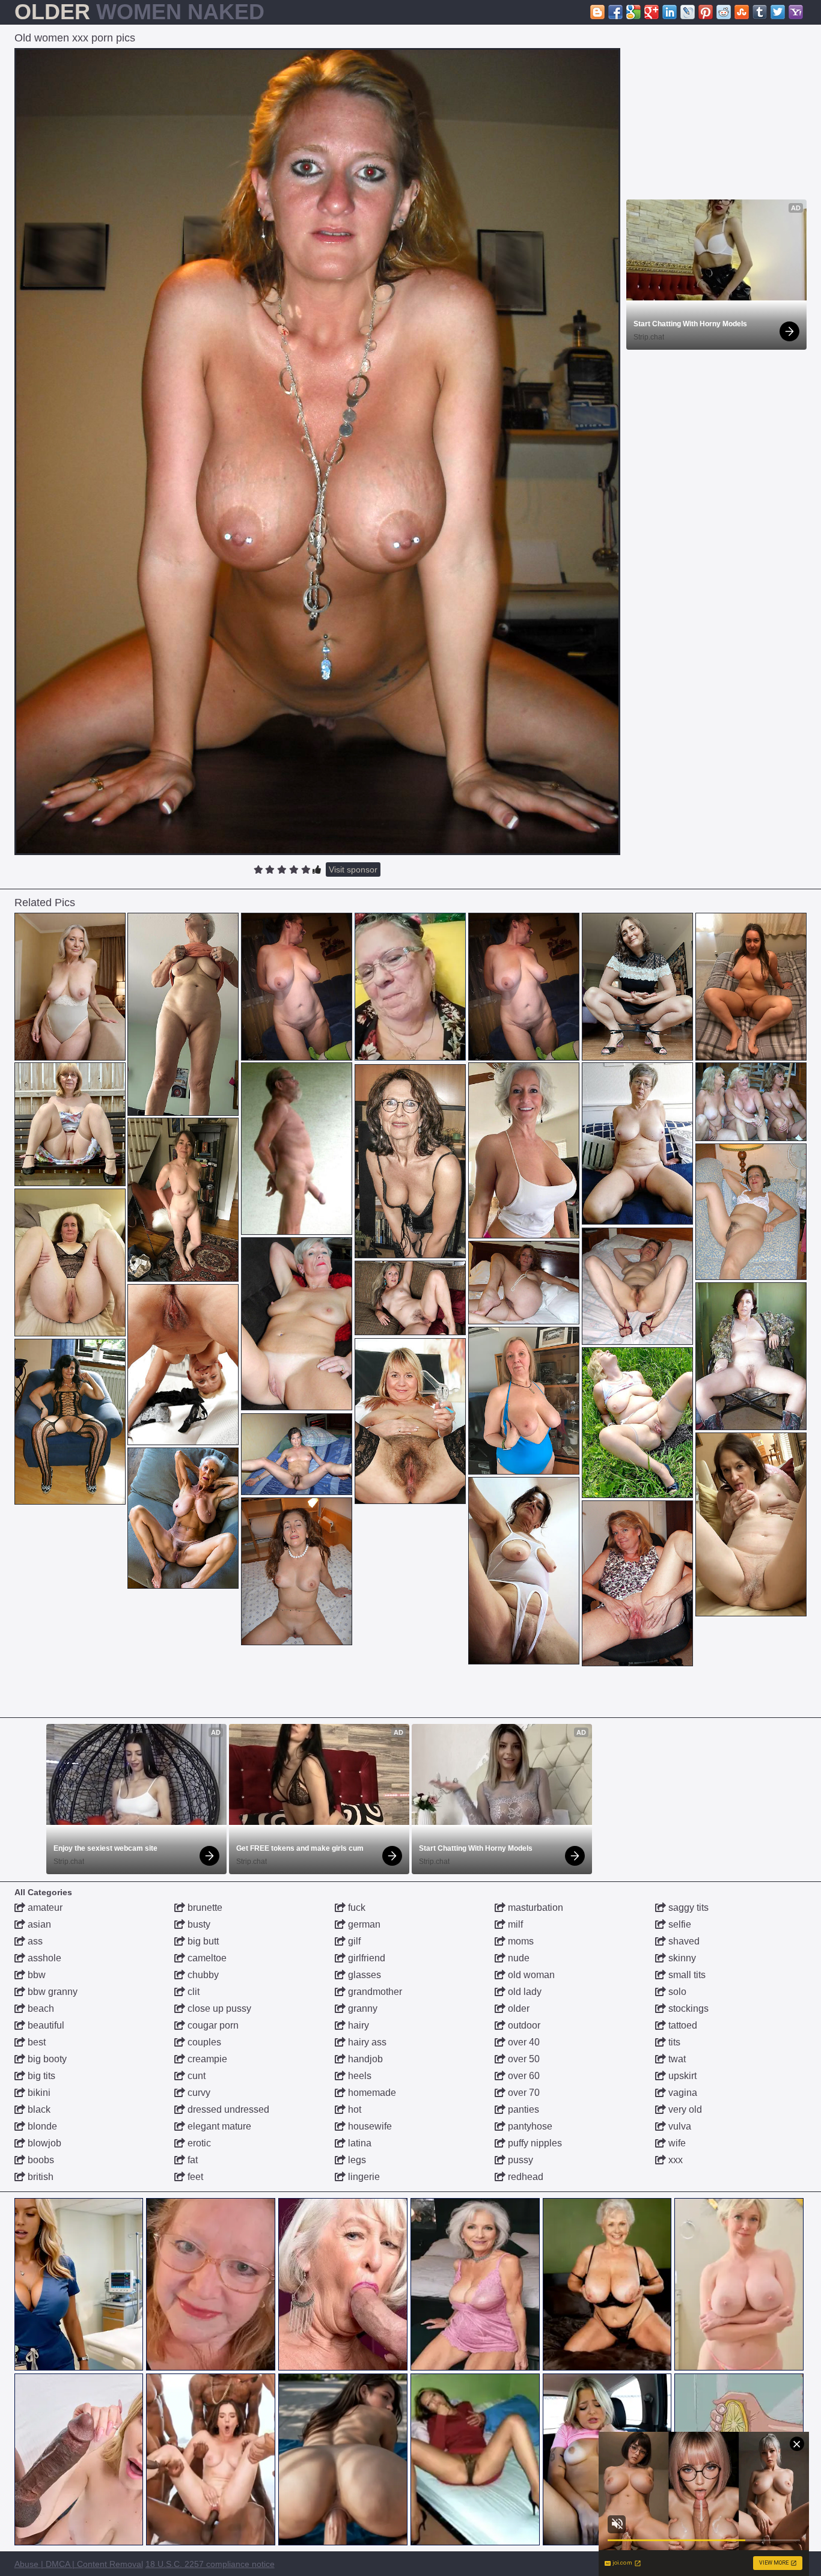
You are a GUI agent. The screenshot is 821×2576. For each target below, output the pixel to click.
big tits (40, 2076)
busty (198, 1924)
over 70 (523, 2093)
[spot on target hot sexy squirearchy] (637, 1423)
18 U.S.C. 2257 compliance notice (210, 2564)
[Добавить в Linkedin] (670, 12)
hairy (357, 2025)
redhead (524, 2177)
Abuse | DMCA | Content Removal (79, 2564)
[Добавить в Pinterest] (706, 12)
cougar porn (212, 2025)
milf (514, 1924)
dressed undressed (227, 2109)
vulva (679, 2126)
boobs (40, 2160)
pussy (519, 2160)
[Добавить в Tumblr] (760, 12)
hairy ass (366, 2042)
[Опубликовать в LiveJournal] (688, 12)
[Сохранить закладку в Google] (633, 12)
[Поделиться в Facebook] (615, 12)
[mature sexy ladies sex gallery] (410, 1298)
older (517, 2008)
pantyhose (529, 2126)
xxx (674, 2160)
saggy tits (687, 1908)
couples (203, 2042)
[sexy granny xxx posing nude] (70, 1262)
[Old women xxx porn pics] (318, 452)
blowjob (43, 2143)
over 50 (523, 2059)
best (35, 2042)
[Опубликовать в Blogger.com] (597, 12)
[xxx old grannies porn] (183, 1014)
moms (520, 1941)
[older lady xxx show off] (410, 1161)
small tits (686, 1975)
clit (192, 1992)
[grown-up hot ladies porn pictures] (297, 1571)
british (39, 2177)
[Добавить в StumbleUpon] (742, 12)
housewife (369, 2126)
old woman (530, 1975)
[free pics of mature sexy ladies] (70, 1422)
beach (40, 2008)
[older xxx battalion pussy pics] (70, 1124)
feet (194, 2177)
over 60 (523, 2076)
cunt (195, 2076)
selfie (679, 1924)
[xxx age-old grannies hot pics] (751, 1212)
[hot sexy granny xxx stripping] (751, 987)
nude (517, 1958)
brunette (204, 1908)
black (38, 2109)
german (363, 1924)
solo (676, 1992)
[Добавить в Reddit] (724, 12)
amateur (44, 1908)
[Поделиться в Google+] (652, 12)
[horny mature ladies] (524, 1283)
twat (676, 2059)
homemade (371, 2093)
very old (684, 2109)
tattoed (682, 2025)
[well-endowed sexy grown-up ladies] (637, 1286)
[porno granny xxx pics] (297, 1454)
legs (356, 2160)
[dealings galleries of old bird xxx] (297, 1324)
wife (676, 2143)
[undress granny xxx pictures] (524, 1150)
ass (34, 1941)
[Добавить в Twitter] (778, 12)
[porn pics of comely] (297, 1149)
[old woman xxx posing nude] (751, 1356)
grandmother (374, 1992)
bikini (38, 2093)
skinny (681, 1958)
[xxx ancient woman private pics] (637, 1583)
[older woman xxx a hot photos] (70, 987)
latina (359, 2143)
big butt (202, 1941)
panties (522, 2109)
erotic (198, 2143)
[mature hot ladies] (183, 1365)
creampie (206, 2059)
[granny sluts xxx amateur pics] (751, 1524)
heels (359, 2076)
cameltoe (206, 1958)
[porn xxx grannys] (524, 1401)
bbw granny (51, 1992)
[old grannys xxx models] (524, 1571)
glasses (363, 1975)
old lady (523, 1992)
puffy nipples (534, 2143)
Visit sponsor (353, 869)
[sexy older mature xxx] (751, 1102)
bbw (35, 1975)
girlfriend (365, 1958)
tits (673, 2042)
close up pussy (218, 2008)
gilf (353, 1941)
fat (191, 2160)
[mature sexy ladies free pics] (410, 1421)
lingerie (363, 2177)
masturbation (534, 1908)
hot (353, 2109)
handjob (364, 2059)
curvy (198, 2093)
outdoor (523, 2025)
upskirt (681, 2076)
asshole (43, 1958)
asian (38, 1924)
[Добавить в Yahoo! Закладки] (796, 12)
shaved (683, 1941)
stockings (687, 2008)
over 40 (523, 2042)
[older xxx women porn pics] (637, 987)
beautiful (45, 2025)
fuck (356, 1908)
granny (362, 2008)
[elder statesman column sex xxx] (297, 987)
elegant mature (218, 2126)
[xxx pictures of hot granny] (183, 1200)
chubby (202, 1975)
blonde (41, 2126)
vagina (682, 2093)
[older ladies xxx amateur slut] (637, 1143)
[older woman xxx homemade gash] (183, 1518)
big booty (46, 2059)
